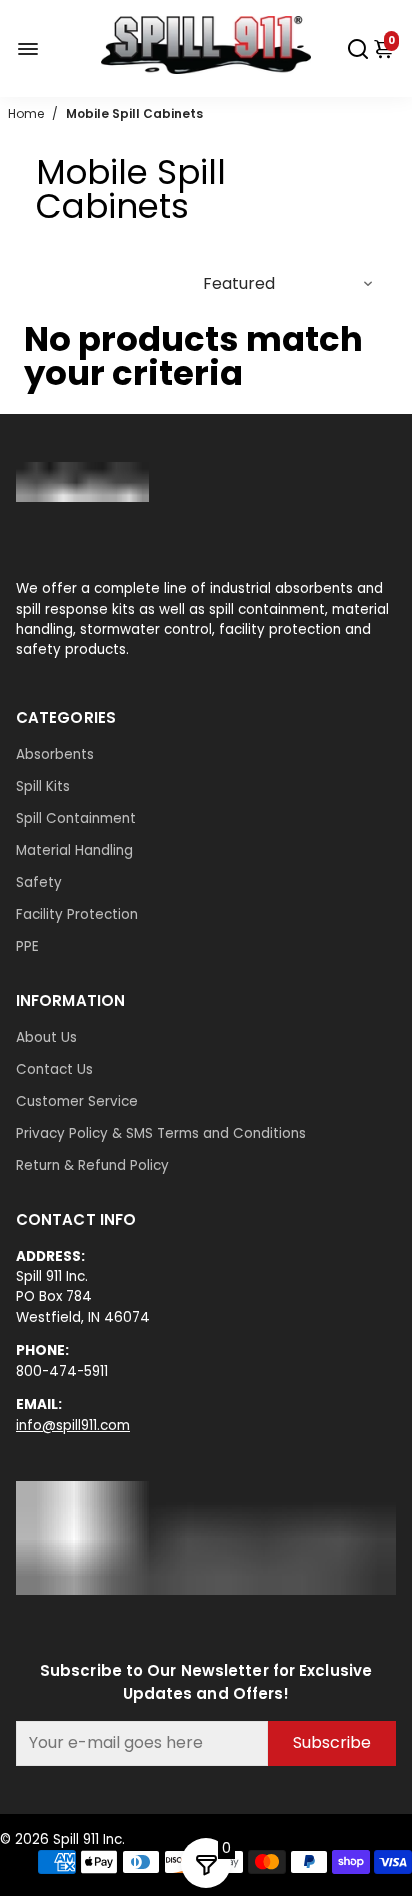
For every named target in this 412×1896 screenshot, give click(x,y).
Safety (39, 882)
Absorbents (55, 754)
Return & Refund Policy (92, 1165)
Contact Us (54, 1069)
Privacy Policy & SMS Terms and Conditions (161, 1133)
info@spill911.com (73, 1425)
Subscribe (332, 1742)
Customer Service (77, 1101)
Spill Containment (76, 818)
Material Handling (74, 850)
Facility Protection (77, 914)
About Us (46, 1037)
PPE (27, 946)
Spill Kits (43, 786)
